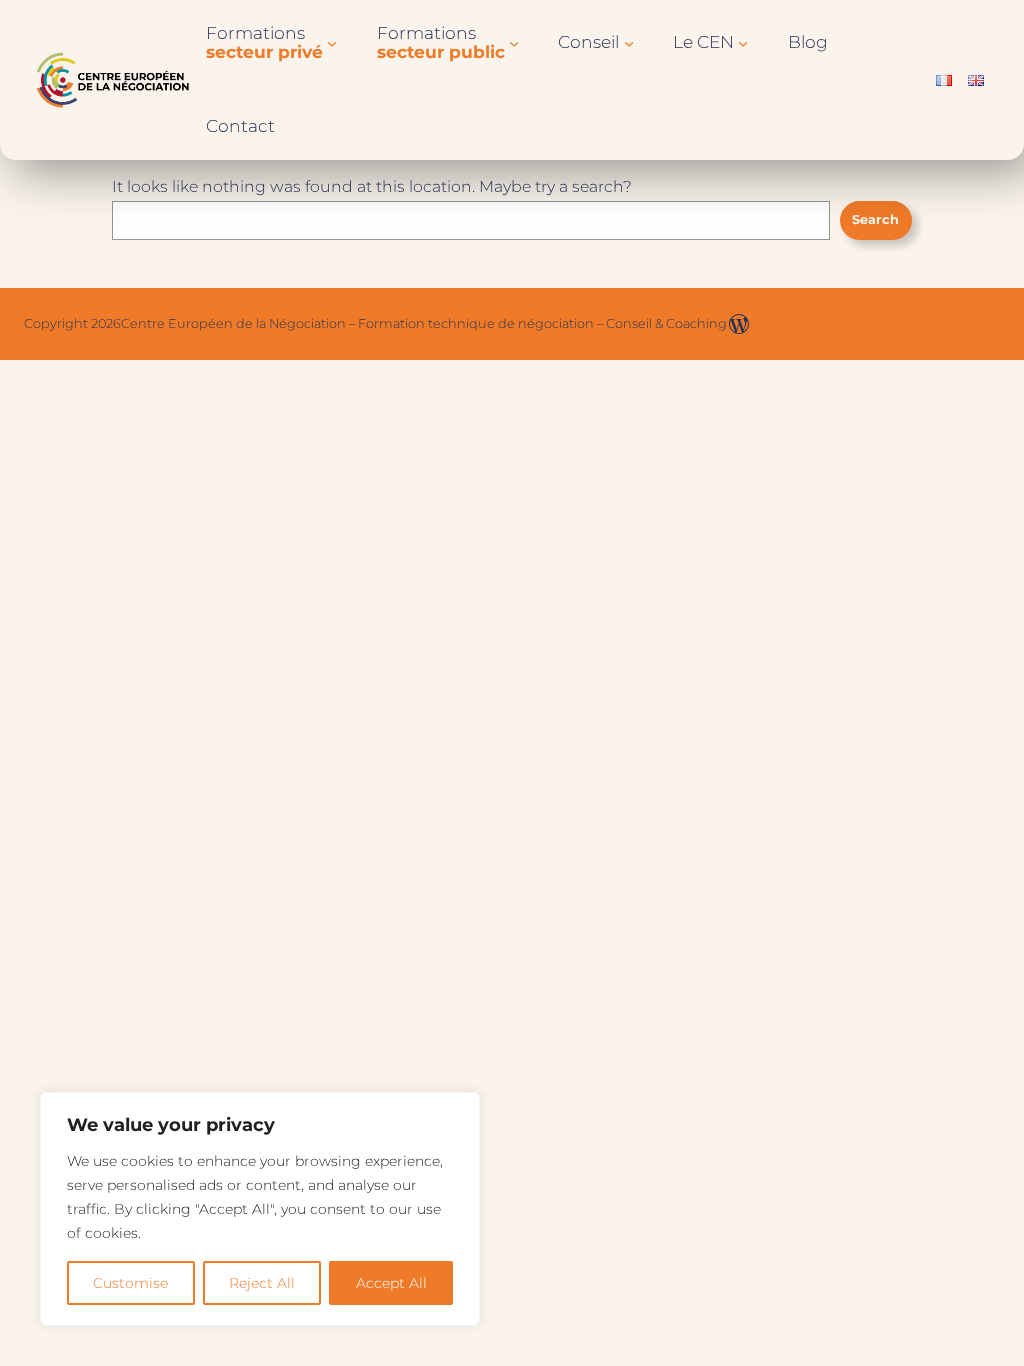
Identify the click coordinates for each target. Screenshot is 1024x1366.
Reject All (262, 1283)
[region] (260, 1209)
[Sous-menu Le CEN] (743, 43)
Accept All (391, 1283)
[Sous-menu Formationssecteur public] (514, 43)
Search (875, 219)
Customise (130, 1283)
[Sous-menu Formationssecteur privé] (332, 43)
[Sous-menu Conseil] (629, 43)
